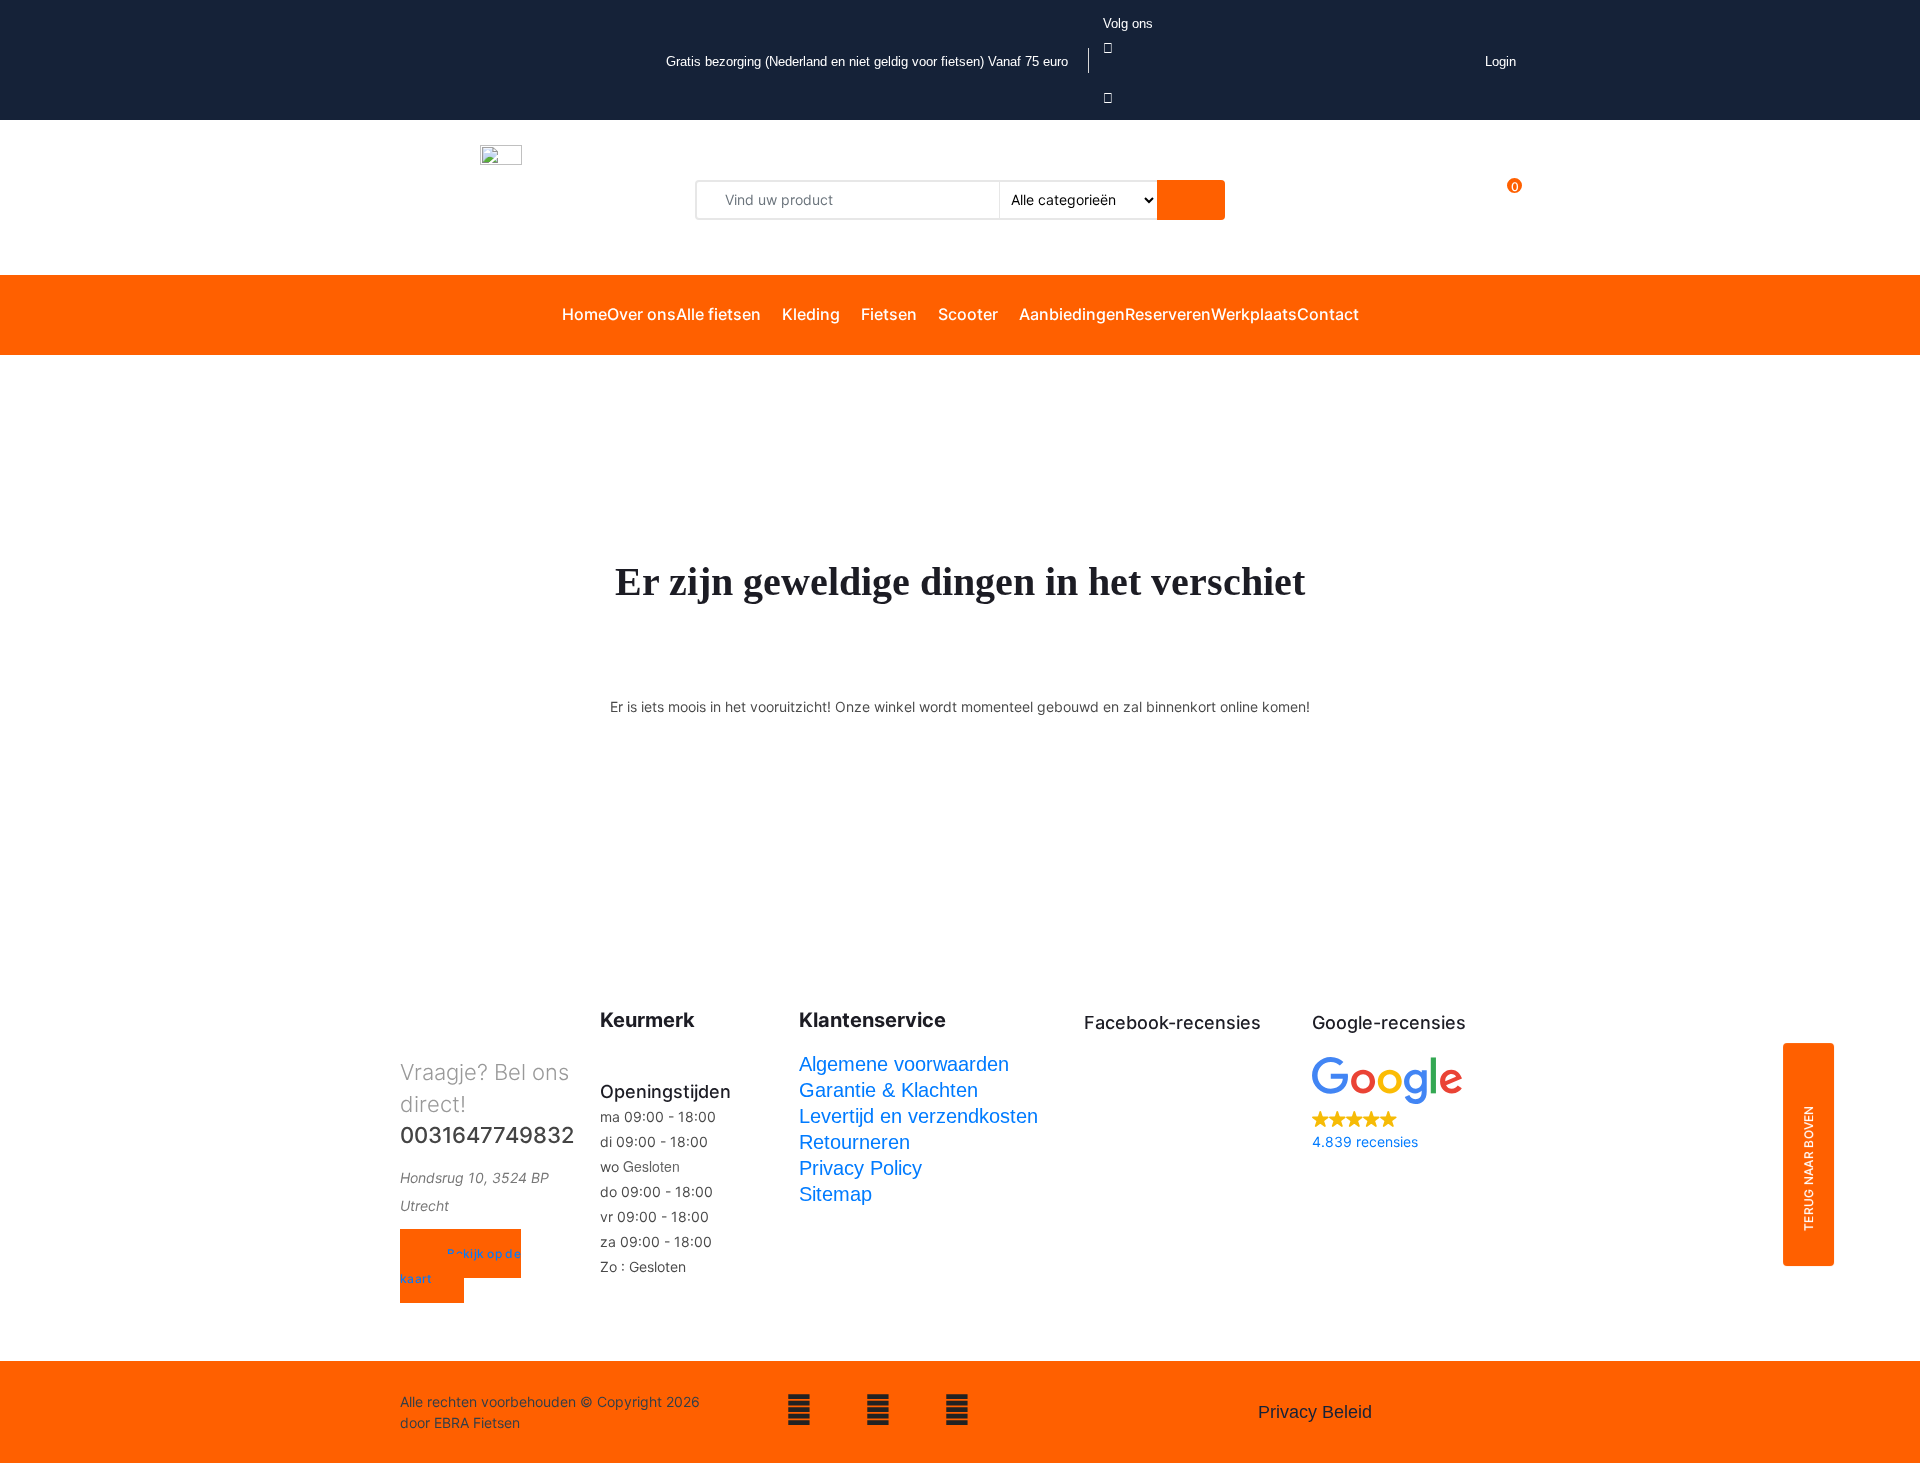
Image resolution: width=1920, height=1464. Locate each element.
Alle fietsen (718, 314)
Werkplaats (1254, 314)
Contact (1328, 314)
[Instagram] (799, 1413)
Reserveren (1168, 314)
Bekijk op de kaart (460, 1266)
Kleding (811, 314)
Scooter (968, 314)
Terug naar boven (1808, 1169)
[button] (1416, 1105)
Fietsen (889, 314)
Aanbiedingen (1072, 314)
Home (584, 314)
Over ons (641, 314)
